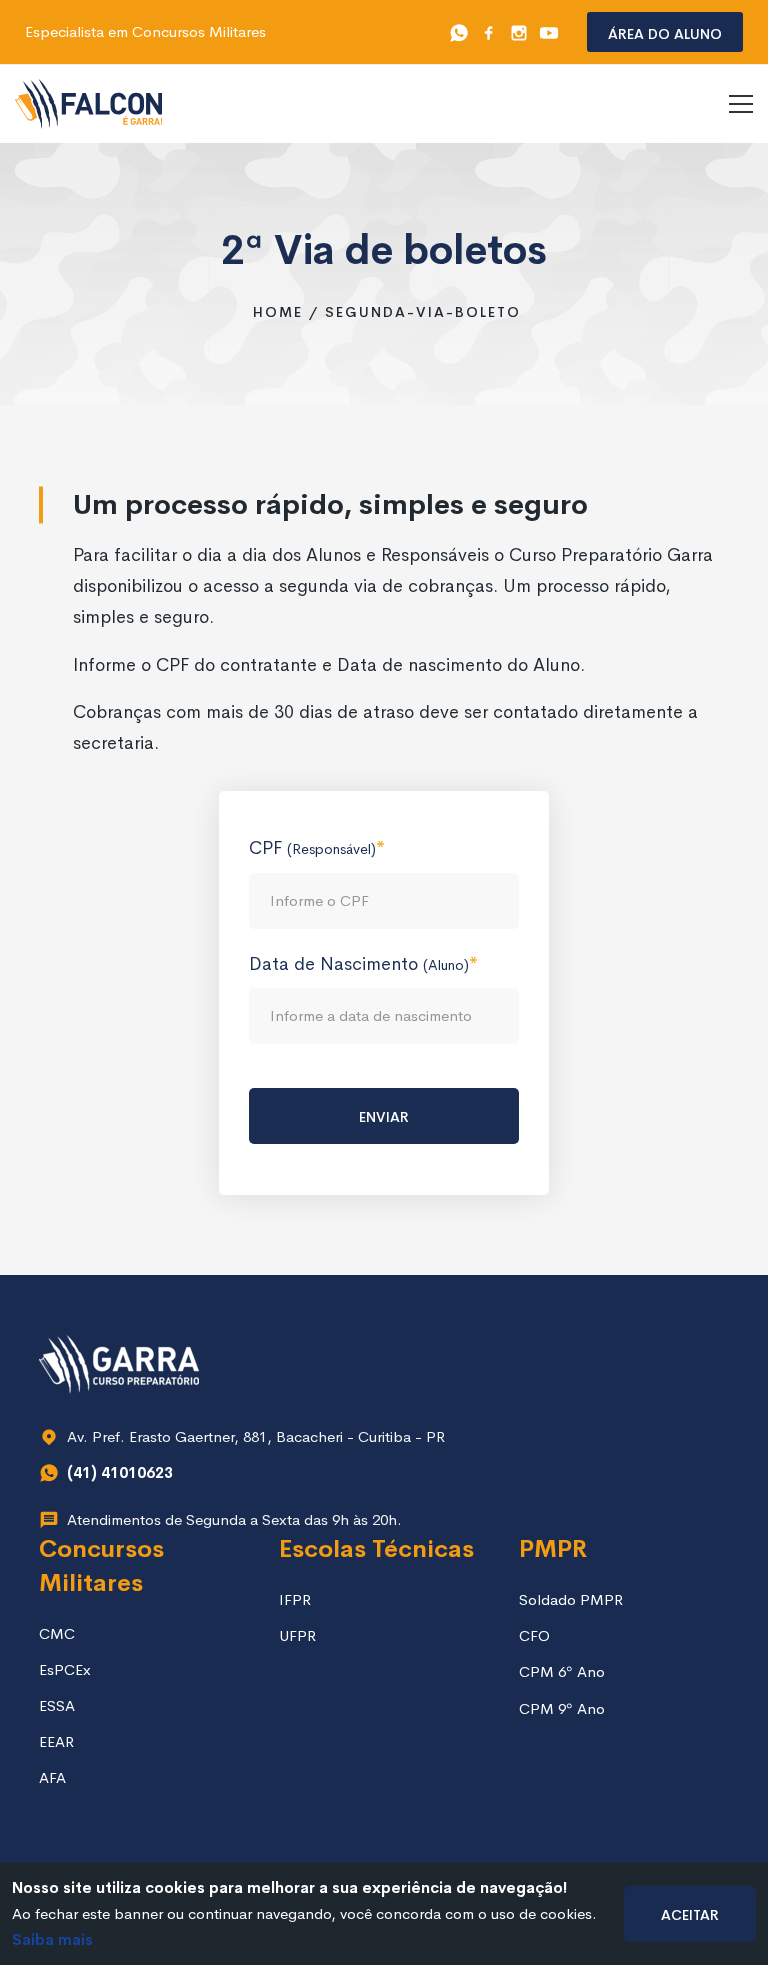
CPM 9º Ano (562, 1708)
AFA (52, 1777)
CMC (57, 1633)
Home (278, 312)
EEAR (56, 1741)
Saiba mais (52, 1939)
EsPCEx (65, 1669)
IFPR (295, 1599)
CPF (312, 848)
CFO (534, 1635)
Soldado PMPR (571, 1599)
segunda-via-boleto (423, 312)
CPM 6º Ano (562, 1671)
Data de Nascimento (359, 964)
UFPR (297, 1635)
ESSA (57, 1705)
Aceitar (690, 1913)
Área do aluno (665, 32)
